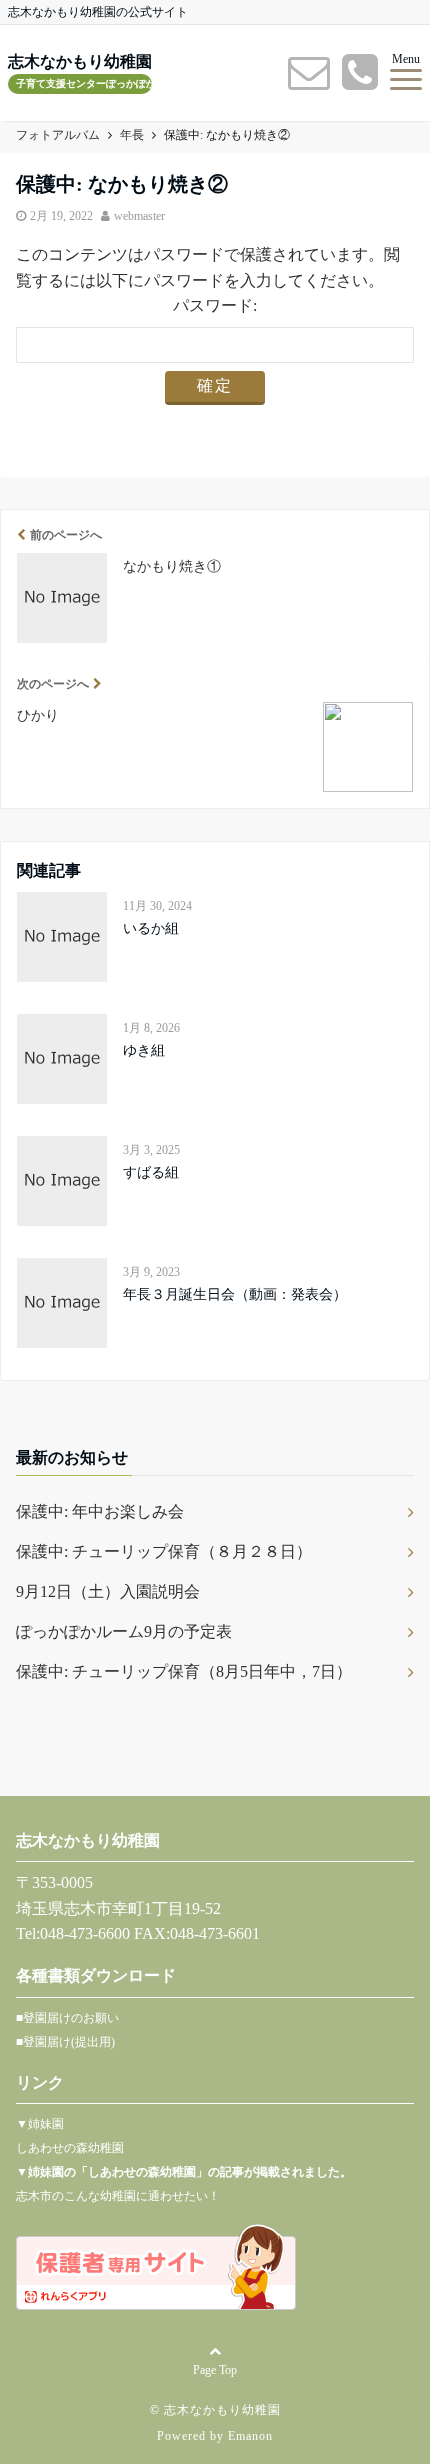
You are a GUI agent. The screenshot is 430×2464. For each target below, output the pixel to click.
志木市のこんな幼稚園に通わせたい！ (118, 2196)
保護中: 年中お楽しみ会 (100, 1511)
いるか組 (151, 928)
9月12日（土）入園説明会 (108, 1591)
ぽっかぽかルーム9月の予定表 (124, 1631)
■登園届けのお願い (67, 2018)
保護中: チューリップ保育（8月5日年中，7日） (184, 1671)
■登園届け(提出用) (65, 2042)
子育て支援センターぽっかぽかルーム (84, 83)
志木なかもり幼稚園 (80, 62)
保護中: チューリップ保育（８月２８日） (164, 1551)
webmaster (139, 216)
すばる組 (151, 1172)
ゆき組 (144, 1050)
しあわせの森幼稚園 (70, 2148)
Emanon (250, 2436)
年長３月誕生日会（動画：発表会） (235, 1294)
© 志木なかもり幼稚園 (215, 2410)
